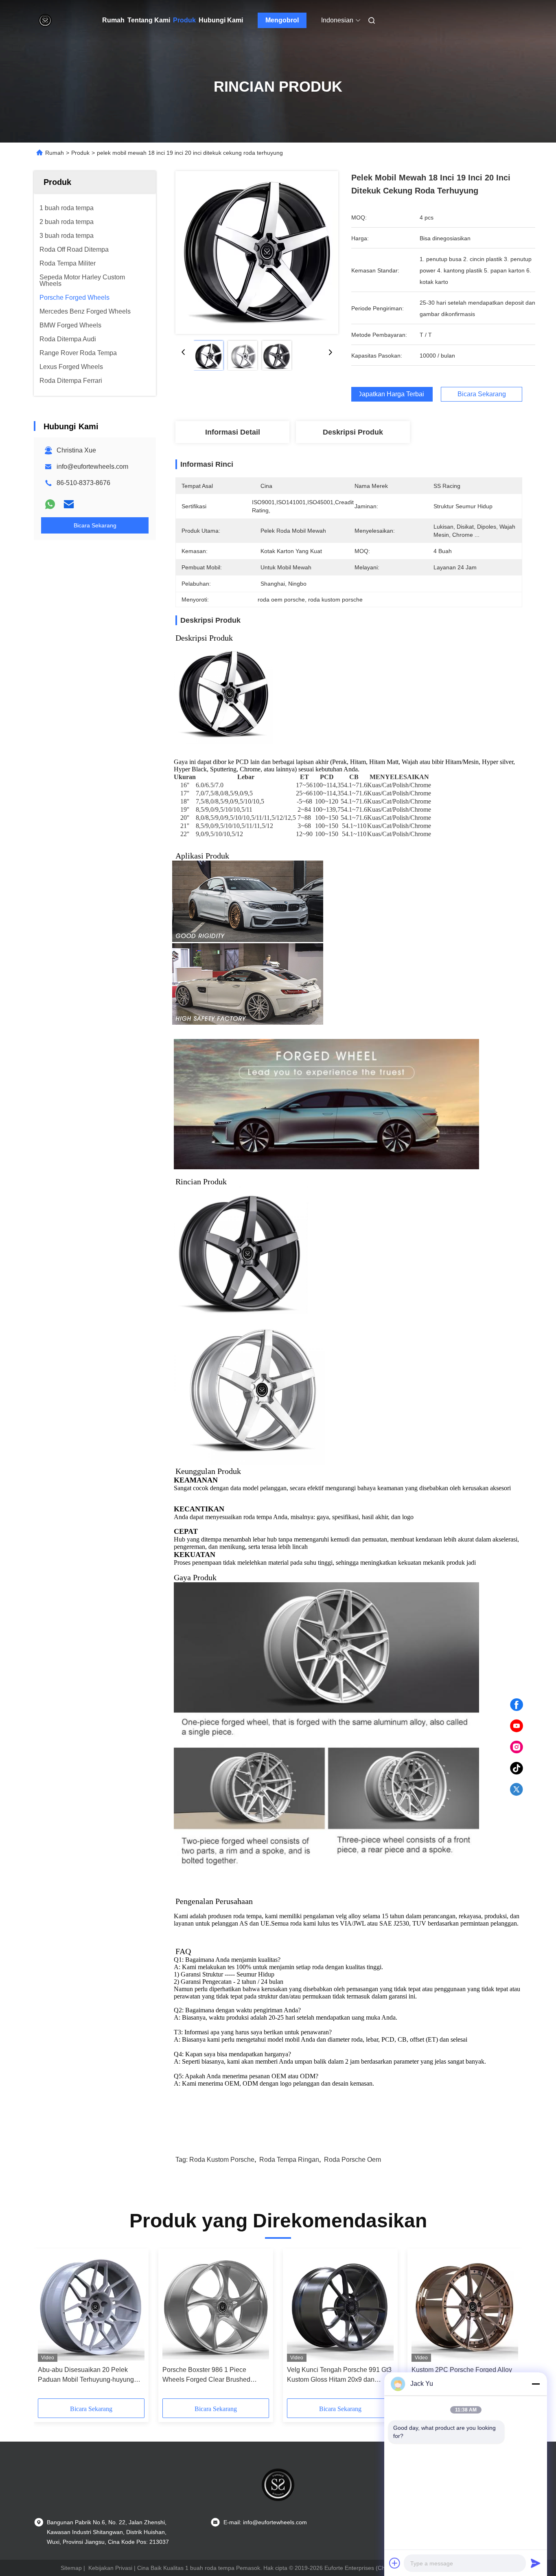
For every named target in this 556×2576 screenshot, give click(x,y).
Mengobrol (282, 20)
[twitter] (517, 1790)
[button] (48, 2326)
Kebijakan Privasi (110, 2568)
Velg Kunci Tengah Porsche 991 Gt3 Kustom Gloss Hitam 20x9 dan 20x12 (339, 2375)
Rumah (113, 20)
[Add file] (395, 2563)
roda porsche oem (352, 2160)
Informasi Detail (233, 432)
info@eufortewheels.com (92, 467)
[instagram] (517, 1747)
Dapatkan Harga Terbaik (392, 394)
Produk (184, 20)
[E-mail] (69, 504)
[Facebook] (517, 1705)
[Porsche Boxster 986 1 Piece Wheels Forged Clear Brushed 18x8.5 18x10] (216, 2307)
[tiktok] (517, 1768)
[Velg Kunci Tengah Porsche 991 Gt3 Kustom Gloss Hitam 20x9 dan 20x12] (340, 2307)
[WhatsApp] (50, 504)
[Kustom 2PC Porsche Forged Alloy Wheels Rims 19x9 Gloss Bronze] (465, 2307)
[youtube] (517, 1726)
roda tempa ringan (289, 2160)
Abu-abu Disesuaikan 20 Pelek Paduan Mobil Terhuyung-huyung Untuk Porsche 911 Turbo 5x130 (86, 2375)
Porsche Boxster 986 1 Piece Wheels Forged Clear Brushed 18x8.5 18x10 (206, 2375)
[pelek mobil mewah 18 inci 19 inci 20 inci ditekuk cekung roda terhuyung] (257, 253)
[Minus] (536, 2384)
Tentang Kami (149, 20)
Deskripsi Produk (353, 432)
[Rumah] (45, 20)
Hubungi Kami (221, 20)
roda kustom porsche (222, 2160)
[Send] (536, 2563)
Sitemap (71, 2568)
